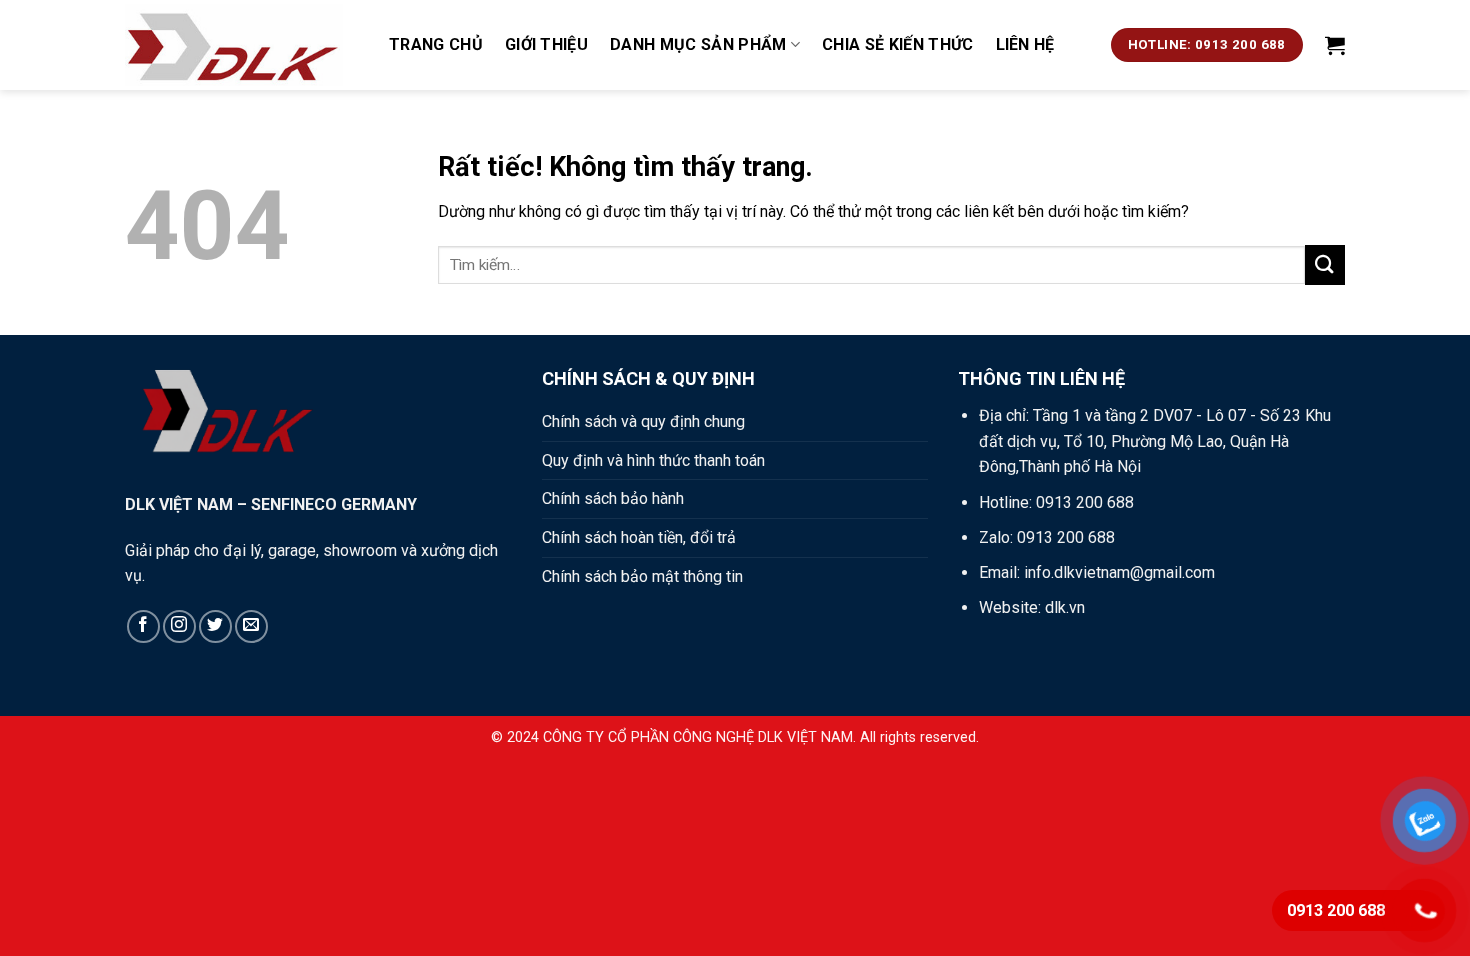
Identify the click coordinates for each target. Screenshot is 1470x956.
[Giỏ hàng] (1335, 45)
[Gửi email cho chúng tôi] (251, 626)
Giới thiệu (546, 44)
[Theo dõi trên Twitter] (215, 626)
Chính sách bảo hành (613, 498)
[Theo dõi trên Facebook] (143, 626)
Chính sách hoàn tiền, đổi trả (639, 537)
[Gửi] (1325, 264)
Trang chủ (436, 44)
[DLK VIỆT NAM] (242, 45)
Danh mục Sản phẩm (698, 44)
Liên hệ (1025, 44)
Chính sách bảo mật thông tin (642, 576)
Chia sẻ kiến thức (897, 44)
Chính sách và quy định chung (643, 421)
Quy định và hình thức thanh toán (653, 460)
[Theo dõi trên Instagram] (179, 626)
